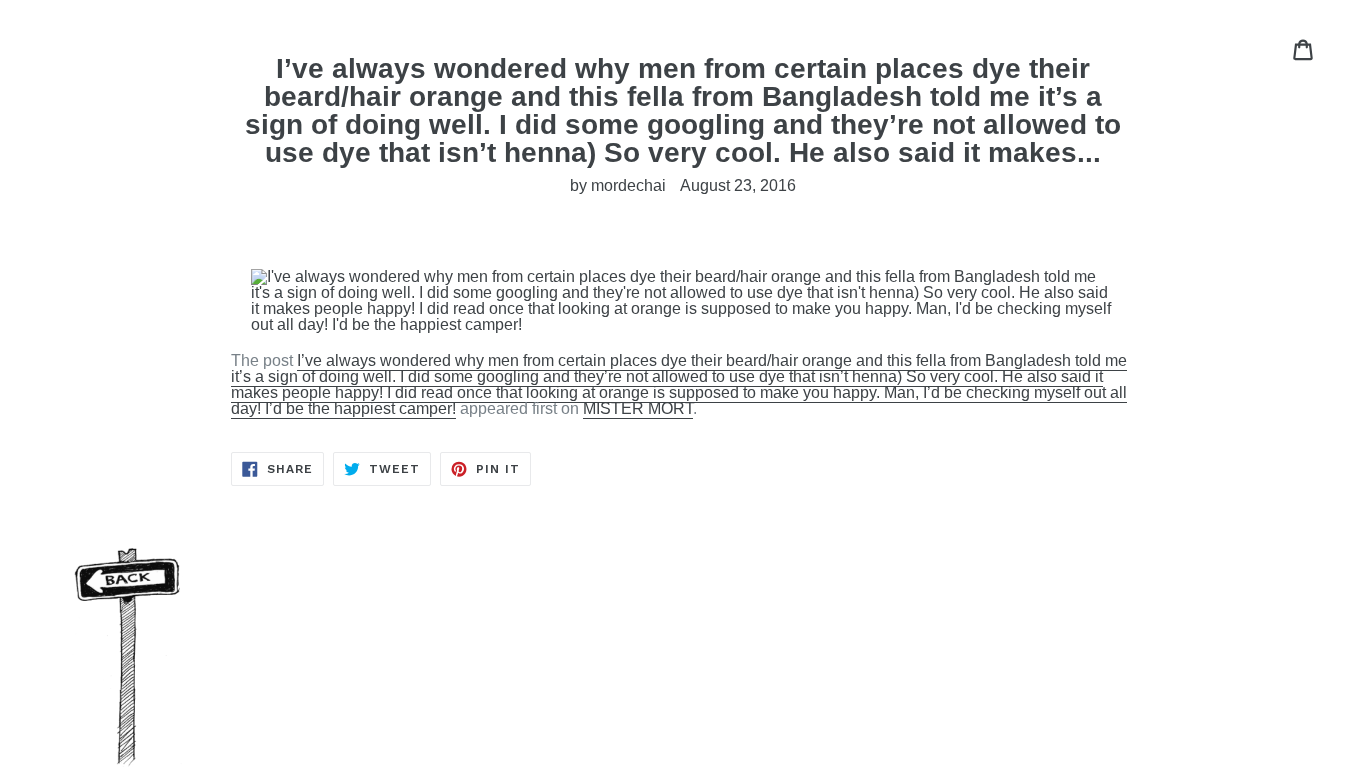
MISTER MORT (638, 408)
